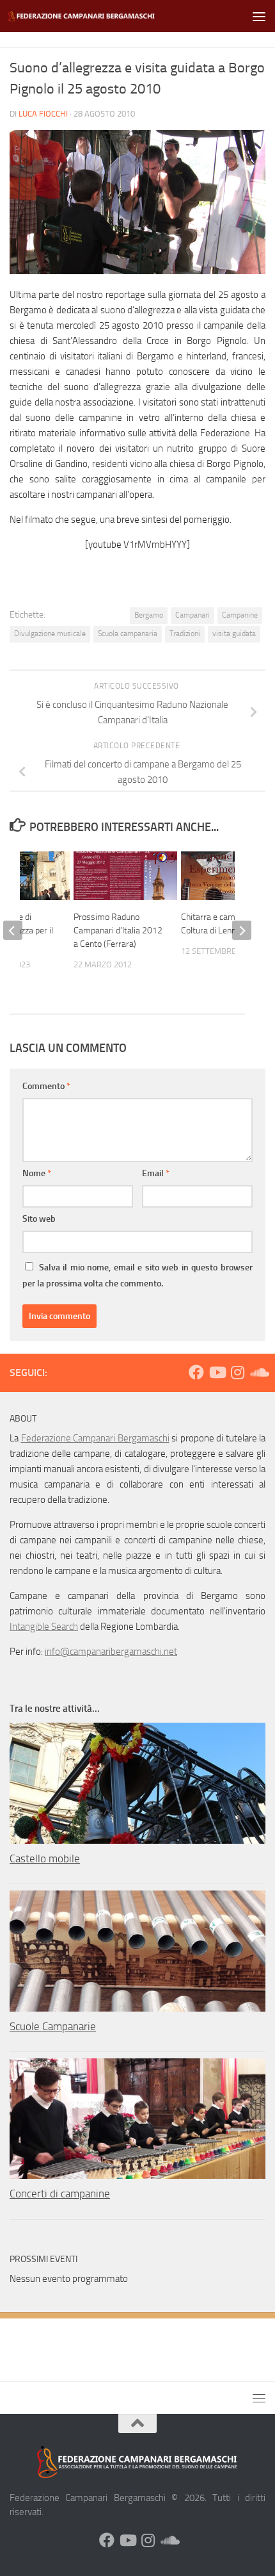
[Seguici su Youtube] (217, 1372)
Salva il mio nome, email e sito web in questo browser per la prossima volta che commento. (137, 1276)
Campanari (192, 615)
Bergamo (149, 615)
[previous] (13, 930)
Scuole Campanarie (53, 2026)
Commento (46, 1086)
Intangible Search (44, 1627)
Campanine (240, 615)
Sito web (39, 1219)
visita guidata (234, 634)
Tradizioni (185, 634)
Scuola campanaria (128, 634)
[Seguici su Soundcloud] (258, 1372)
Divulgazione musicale (50, 634)
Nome (37, 1173)
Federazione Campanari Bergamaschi (95, 1438)
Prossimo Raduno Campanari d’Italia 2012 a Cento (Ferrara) (118, 931)
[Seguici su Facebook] (196, 1372)
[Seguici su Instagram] (237, 1372)
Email (156, 1173)
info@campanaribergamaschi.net (111, 1652)
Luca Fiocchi (43, 114)
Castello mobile (45, 1858)
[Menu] (259, 16)
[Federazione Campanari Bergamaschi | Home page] (107, 16)
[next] (242, 930)
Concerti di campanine (60, 2194)
